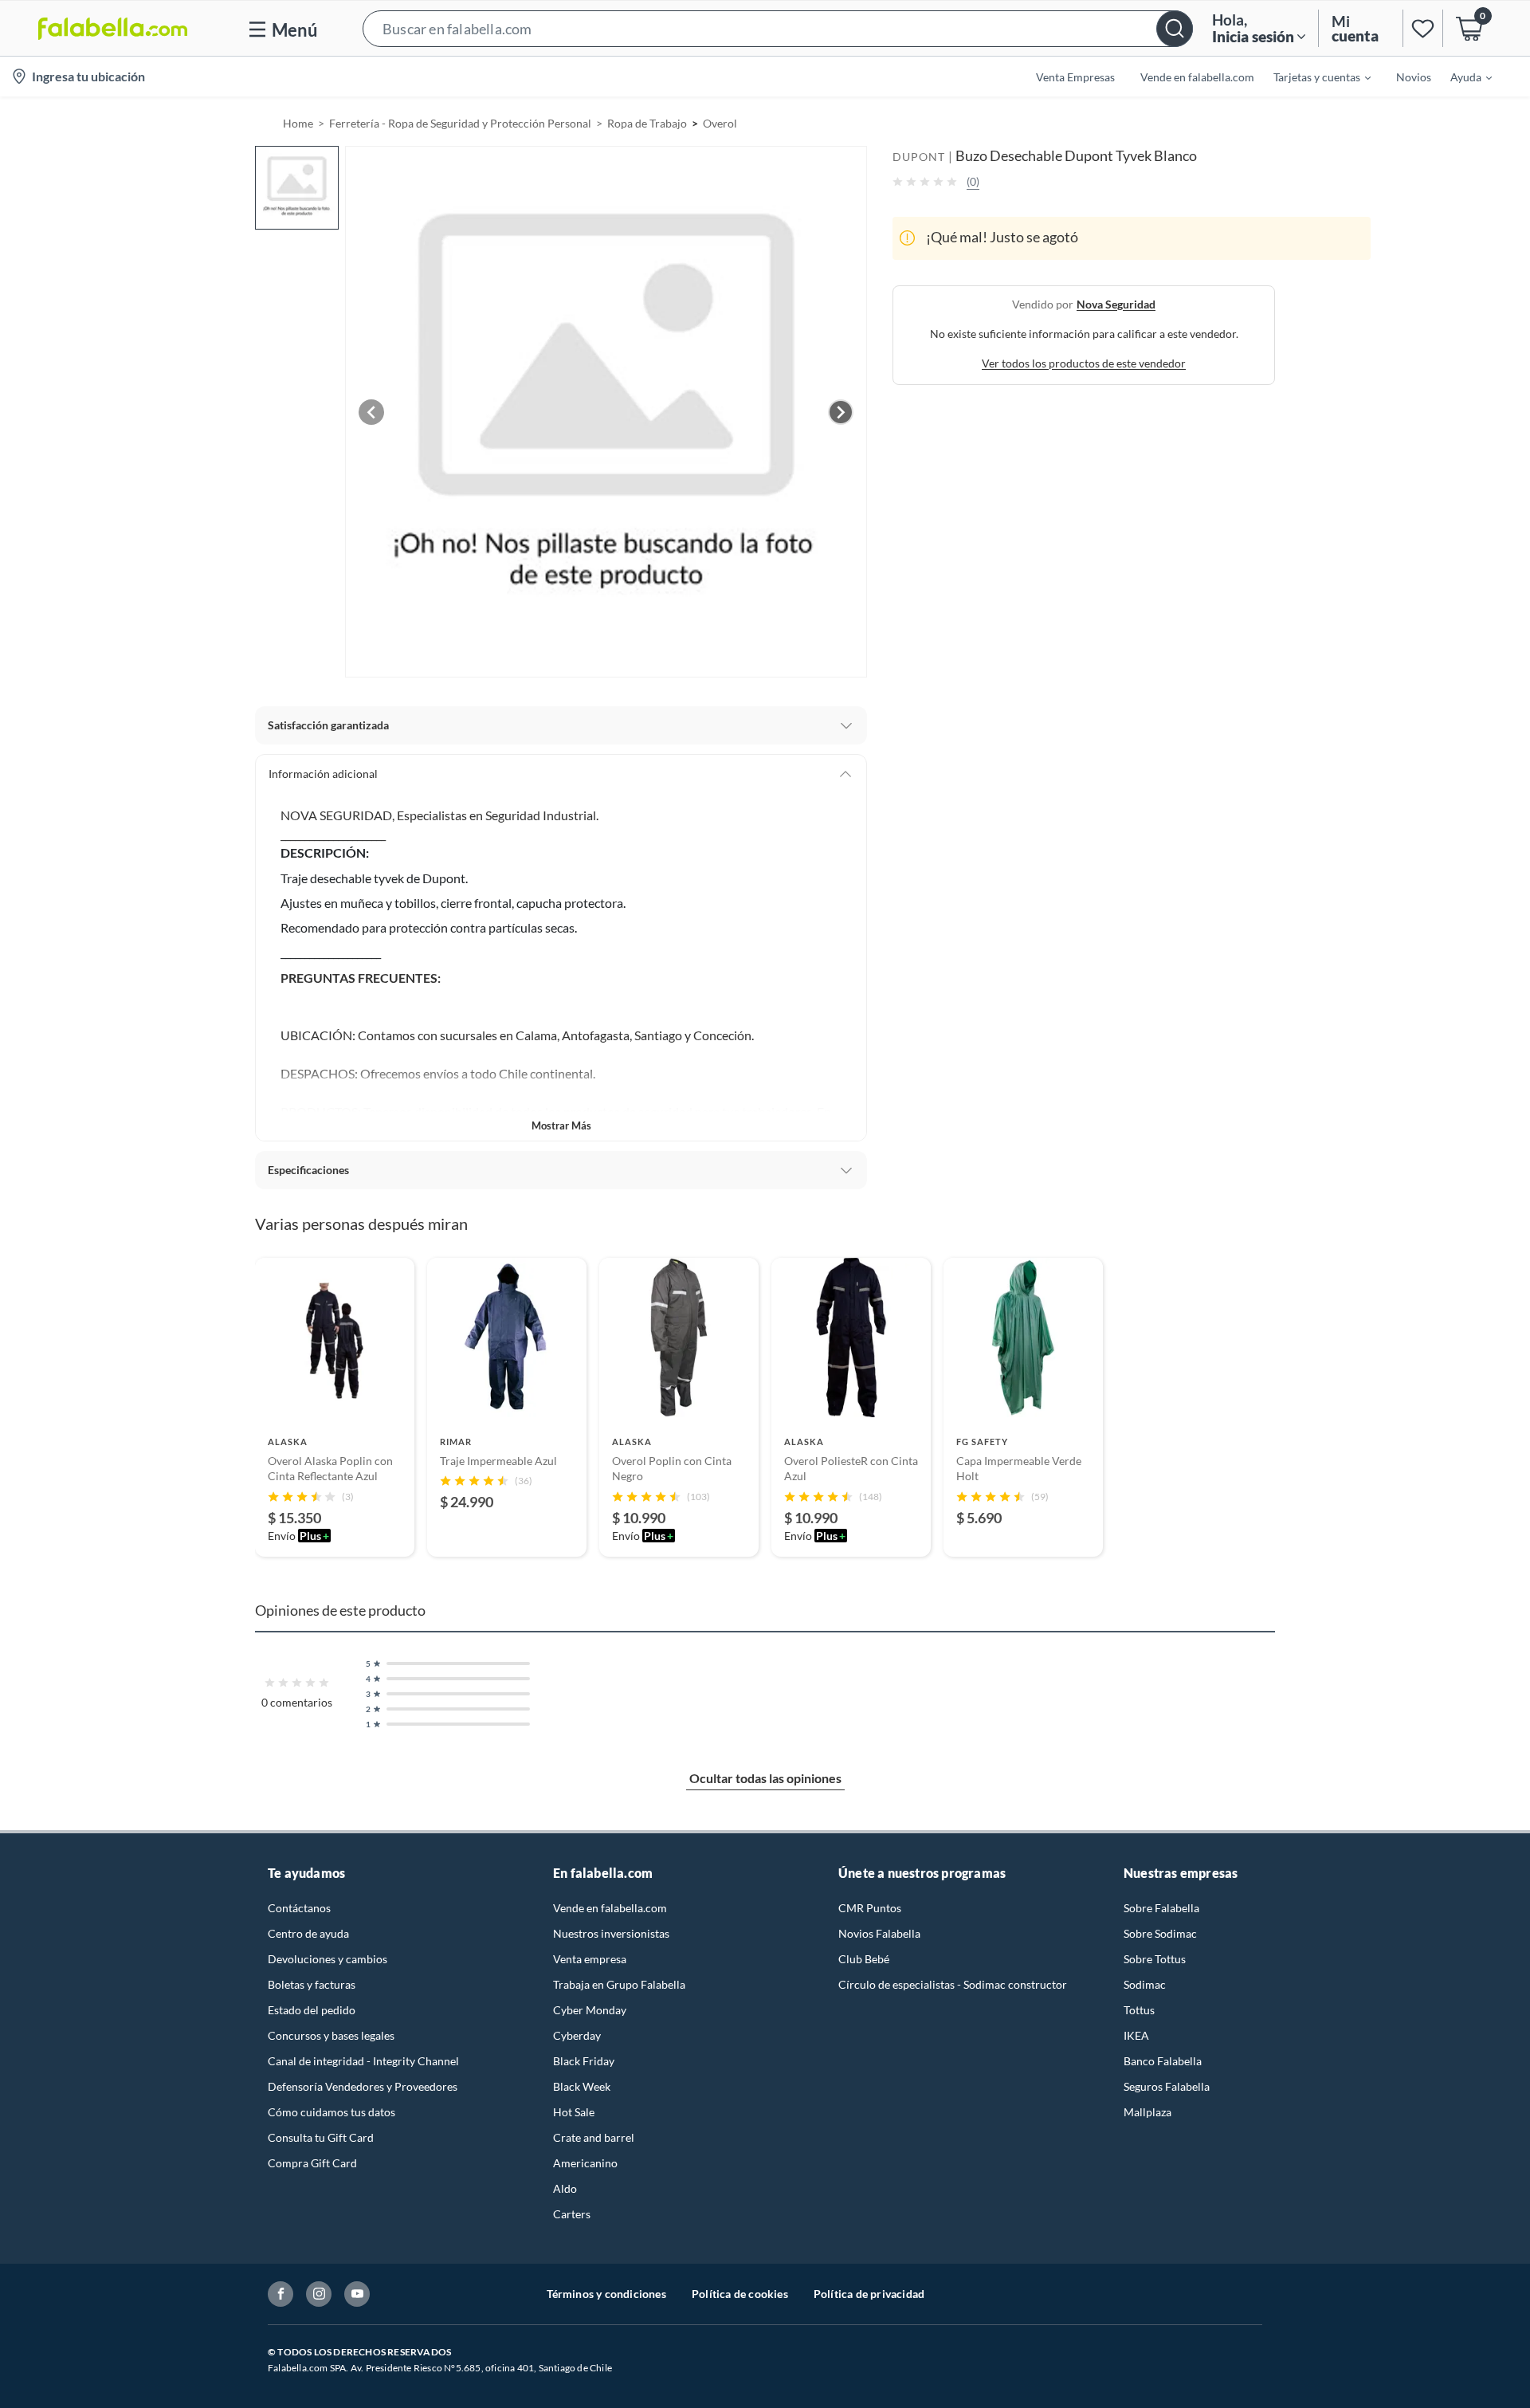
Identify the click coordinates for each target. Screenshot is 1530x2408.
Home (298, 123)
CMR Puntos (870, 1908)
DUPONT (919, 157)
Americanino (585, 2163)
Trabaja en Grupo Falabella (619, 1984)
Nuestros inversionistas (611, 1933)
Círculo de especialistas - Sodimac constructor (953, 1984)
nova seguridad (1116, 303)
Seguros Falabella (1167, 2086)
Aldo (565, 2188)
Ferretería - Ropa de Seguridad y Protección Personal (460, 123)
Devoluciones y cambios (328, 1959)
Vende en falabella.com (610, 1908)
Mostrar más (561, 1125)
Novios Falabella (879, 1933)
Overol (720, 123)
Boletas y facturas (312, 1984)
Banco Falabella (1163, 2061)
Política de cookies (740, 2294)
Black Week (582, 2086)
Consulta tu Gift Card (321, 2137)
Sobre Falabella (1161, 1908)
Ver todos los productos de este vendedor (1084, 362)
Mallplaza (1147, 2112)
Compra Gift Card (312, 2163)
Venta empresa (590, 1959)
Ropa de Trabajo (647, 123)
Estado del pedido (312, 2010)
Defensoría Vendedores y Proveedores (363, 2086)
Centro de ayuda (308, 1933)
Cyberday (577, 2035)
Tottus (1139, 2010)
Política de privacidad (869, 2294)
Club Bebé (864, 1959)
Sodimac (1145, 1984)
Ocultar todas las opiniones (765, 1778)
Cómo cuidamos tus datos (331, 2112)
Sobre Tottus (1155, 1959)
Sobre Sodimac (1160, 1933)
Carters (572, 2214)
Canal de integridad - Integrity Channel (363, 2061)
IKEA (1136, 2035)
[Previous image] (371, 412)
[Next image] (841, 412)
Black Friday (584, 2061)
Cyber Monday (590, 2010)
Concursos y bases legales (331, 2035)
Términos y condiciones (606, 2294)
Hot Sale (574, 2112)
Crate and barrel (594, 2137)
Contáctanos (299, 1908)
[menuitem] (1312, 77)
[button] (778, 28)
